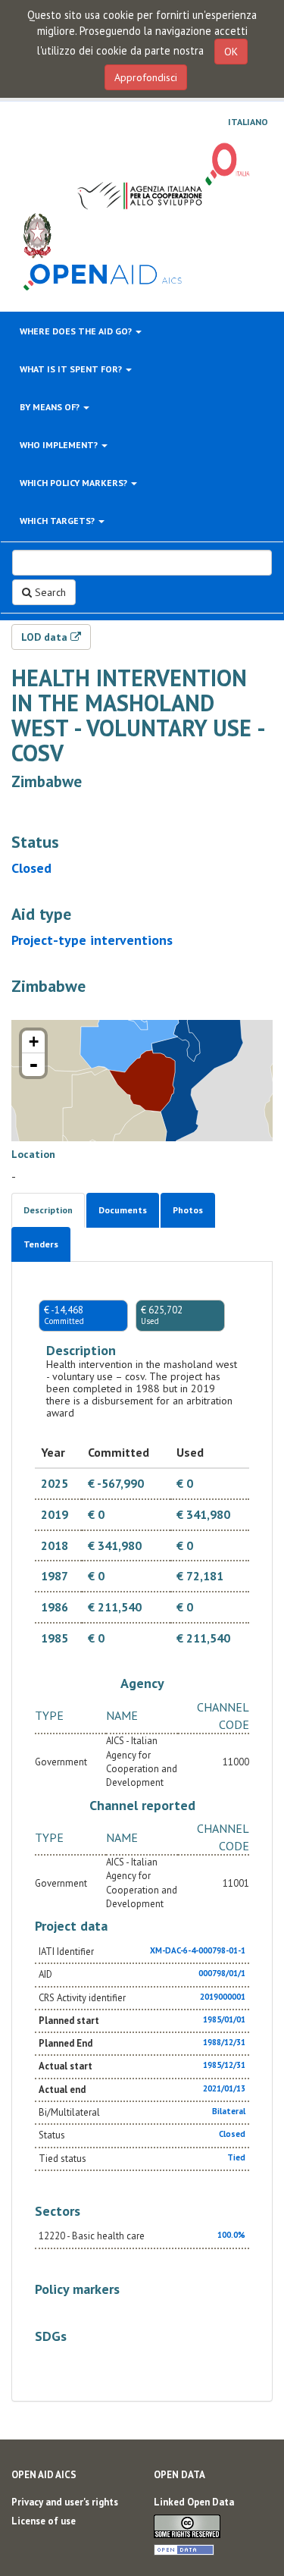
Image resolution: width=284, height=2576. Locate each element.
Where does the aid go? (77, 331)
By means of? (51, 407)
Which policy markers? (75, 483)
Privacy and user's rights (65, 2502)
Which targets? (58, 521)
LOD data (46, 637)
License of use (44, 2521)
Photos (188, 1210)
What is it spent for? (72, 369)
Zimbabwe (47, 781)
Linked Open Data (194, 2502)
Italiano (248, 122)
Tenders (41, 1244)
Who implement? (60, 445)
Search (49, 592)
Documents (123, 1210)
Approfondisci (146, 77)
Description (48, 1210)
